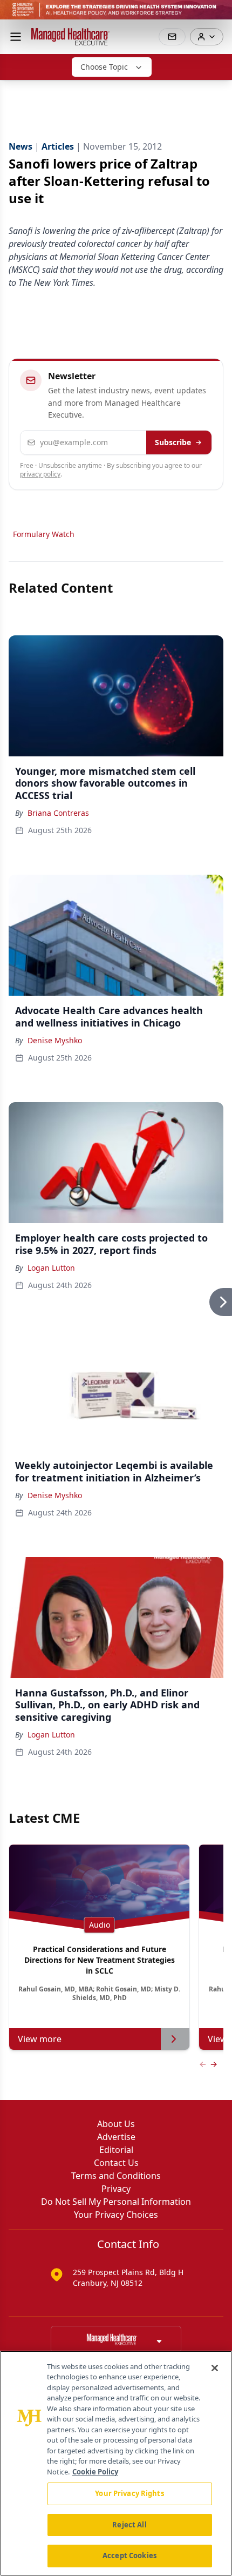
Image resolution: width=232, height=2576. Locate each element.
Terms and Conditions (116, 2176)
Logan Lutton (51, 1268)
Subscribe (173, 442)
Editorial (116, 2150)
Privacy (116, 2189)
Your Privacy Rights (129, 2493)
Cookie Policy (95, 2472)
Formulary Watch (44, 534)
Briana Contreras (58, 813)
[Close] (215, 2368)
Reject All (129, 2525)
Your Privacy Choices (116, 2215)
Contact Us (116, 2163)
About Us (116, 2124)
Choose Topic (104, 67)
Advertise (116, 2137)
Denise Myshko (55, 1040)
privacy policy (40, 474)
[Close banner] (218, 14)
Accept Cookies (129, 2555)
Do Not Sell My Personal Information (116, 2202)
